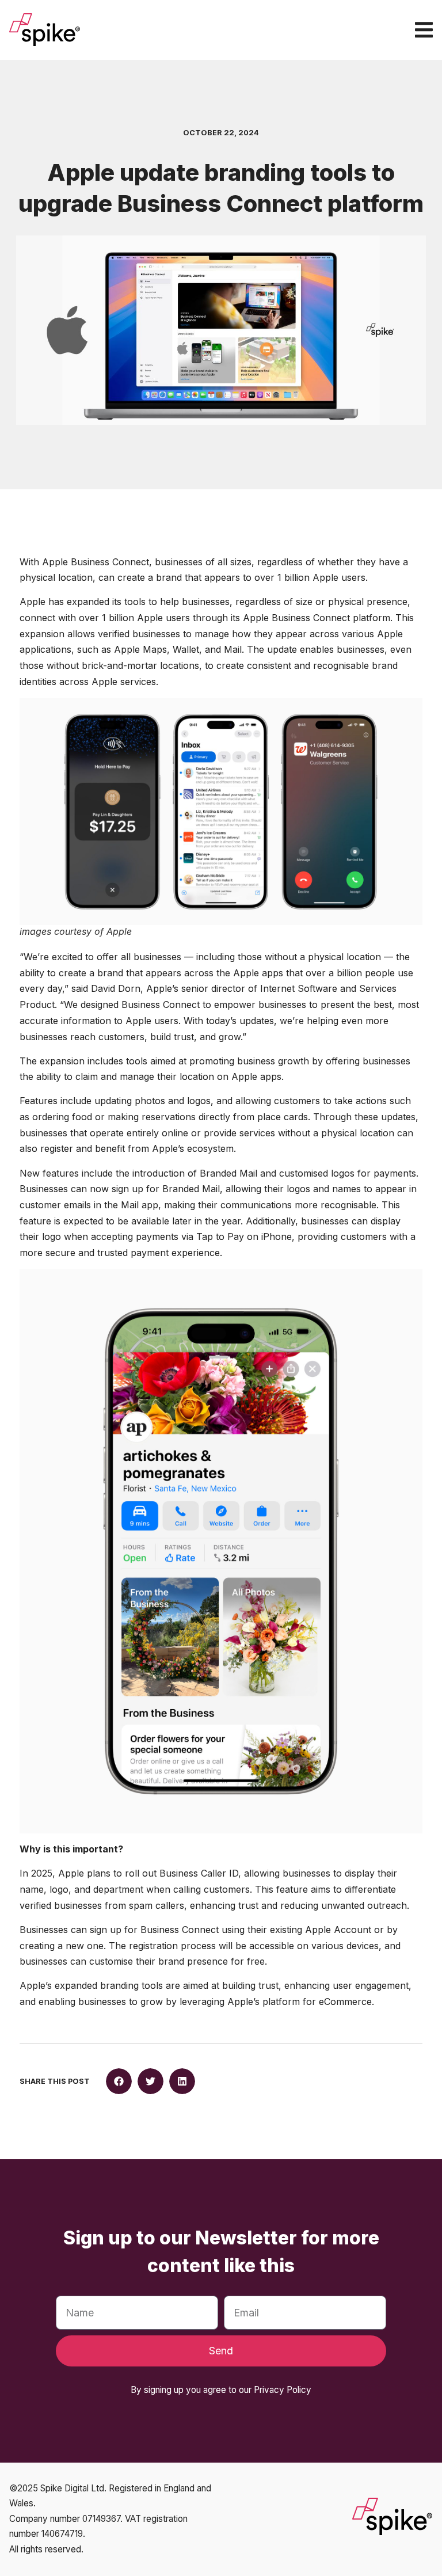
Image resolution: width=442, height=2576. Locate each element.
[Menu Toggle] (424, 30)
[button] (119, 2081)
